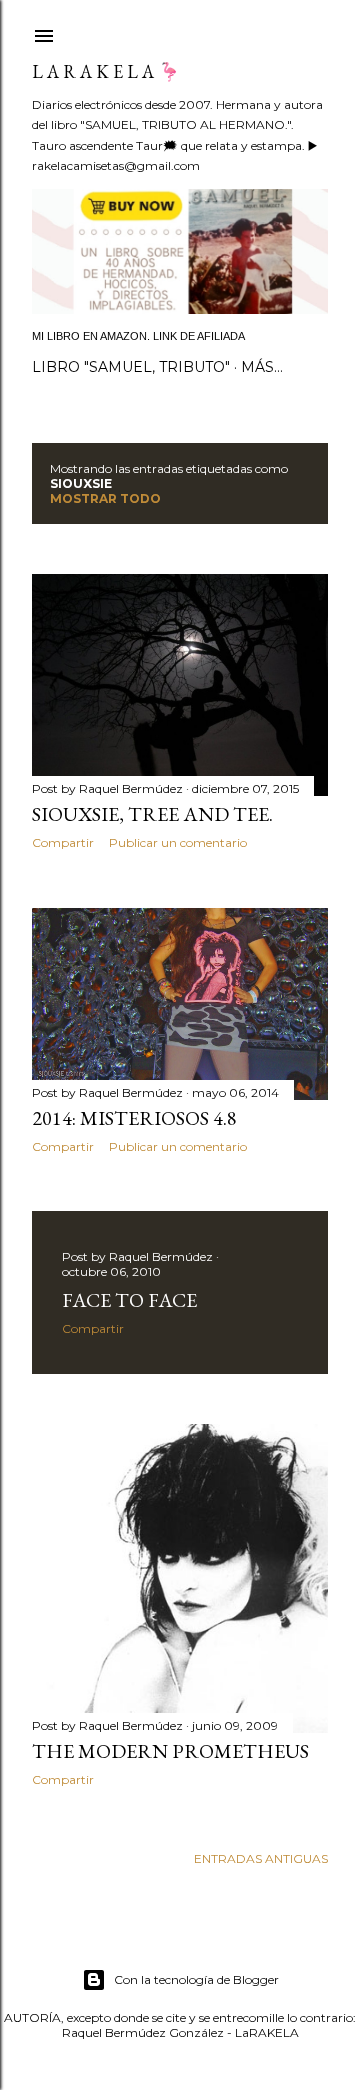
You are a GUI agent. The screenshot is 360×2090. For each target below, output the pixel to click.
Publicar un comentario (178, 842)
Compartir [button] (63, 842)
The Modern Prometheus (170, 1751)
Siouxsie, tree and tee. (152, 814)
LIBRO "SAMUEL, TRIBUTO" (131, 367)
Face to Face (129, 1300)
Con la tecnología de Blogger (196, 1979)
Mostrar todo (105, 498)
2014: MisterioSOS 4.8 (134, 1118)
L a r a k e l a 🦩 (106, 71)
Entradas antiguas (261, 1858)
